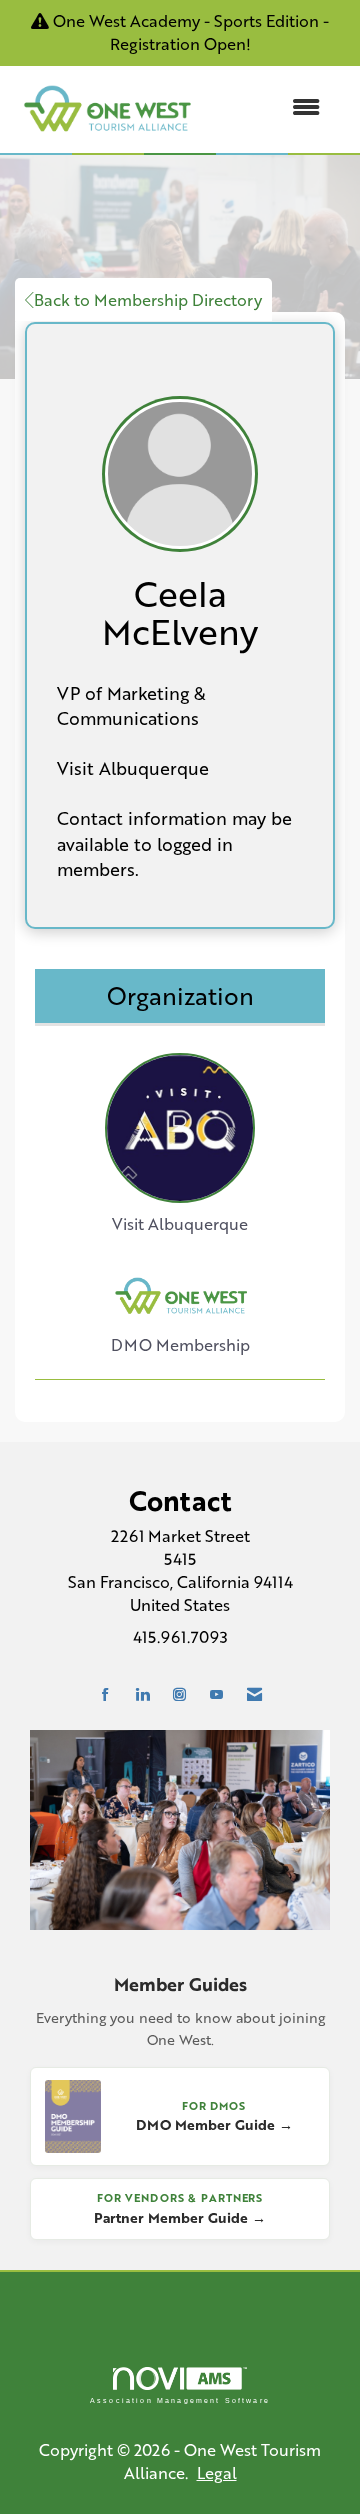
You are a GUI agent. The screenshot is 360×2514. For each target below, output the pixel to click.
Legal (217, 2472)
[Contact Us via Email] (254, 1694)
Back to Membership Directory (148, 299)
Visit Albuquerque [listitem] (180, 1223)
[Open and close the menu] (269, 107)
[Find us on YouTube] (216, 1694)
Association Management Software (180, 2400)
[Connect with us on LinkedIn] (142, 1694)
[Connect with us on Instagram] (179, 1694)
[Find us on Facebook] (105, 1694)
